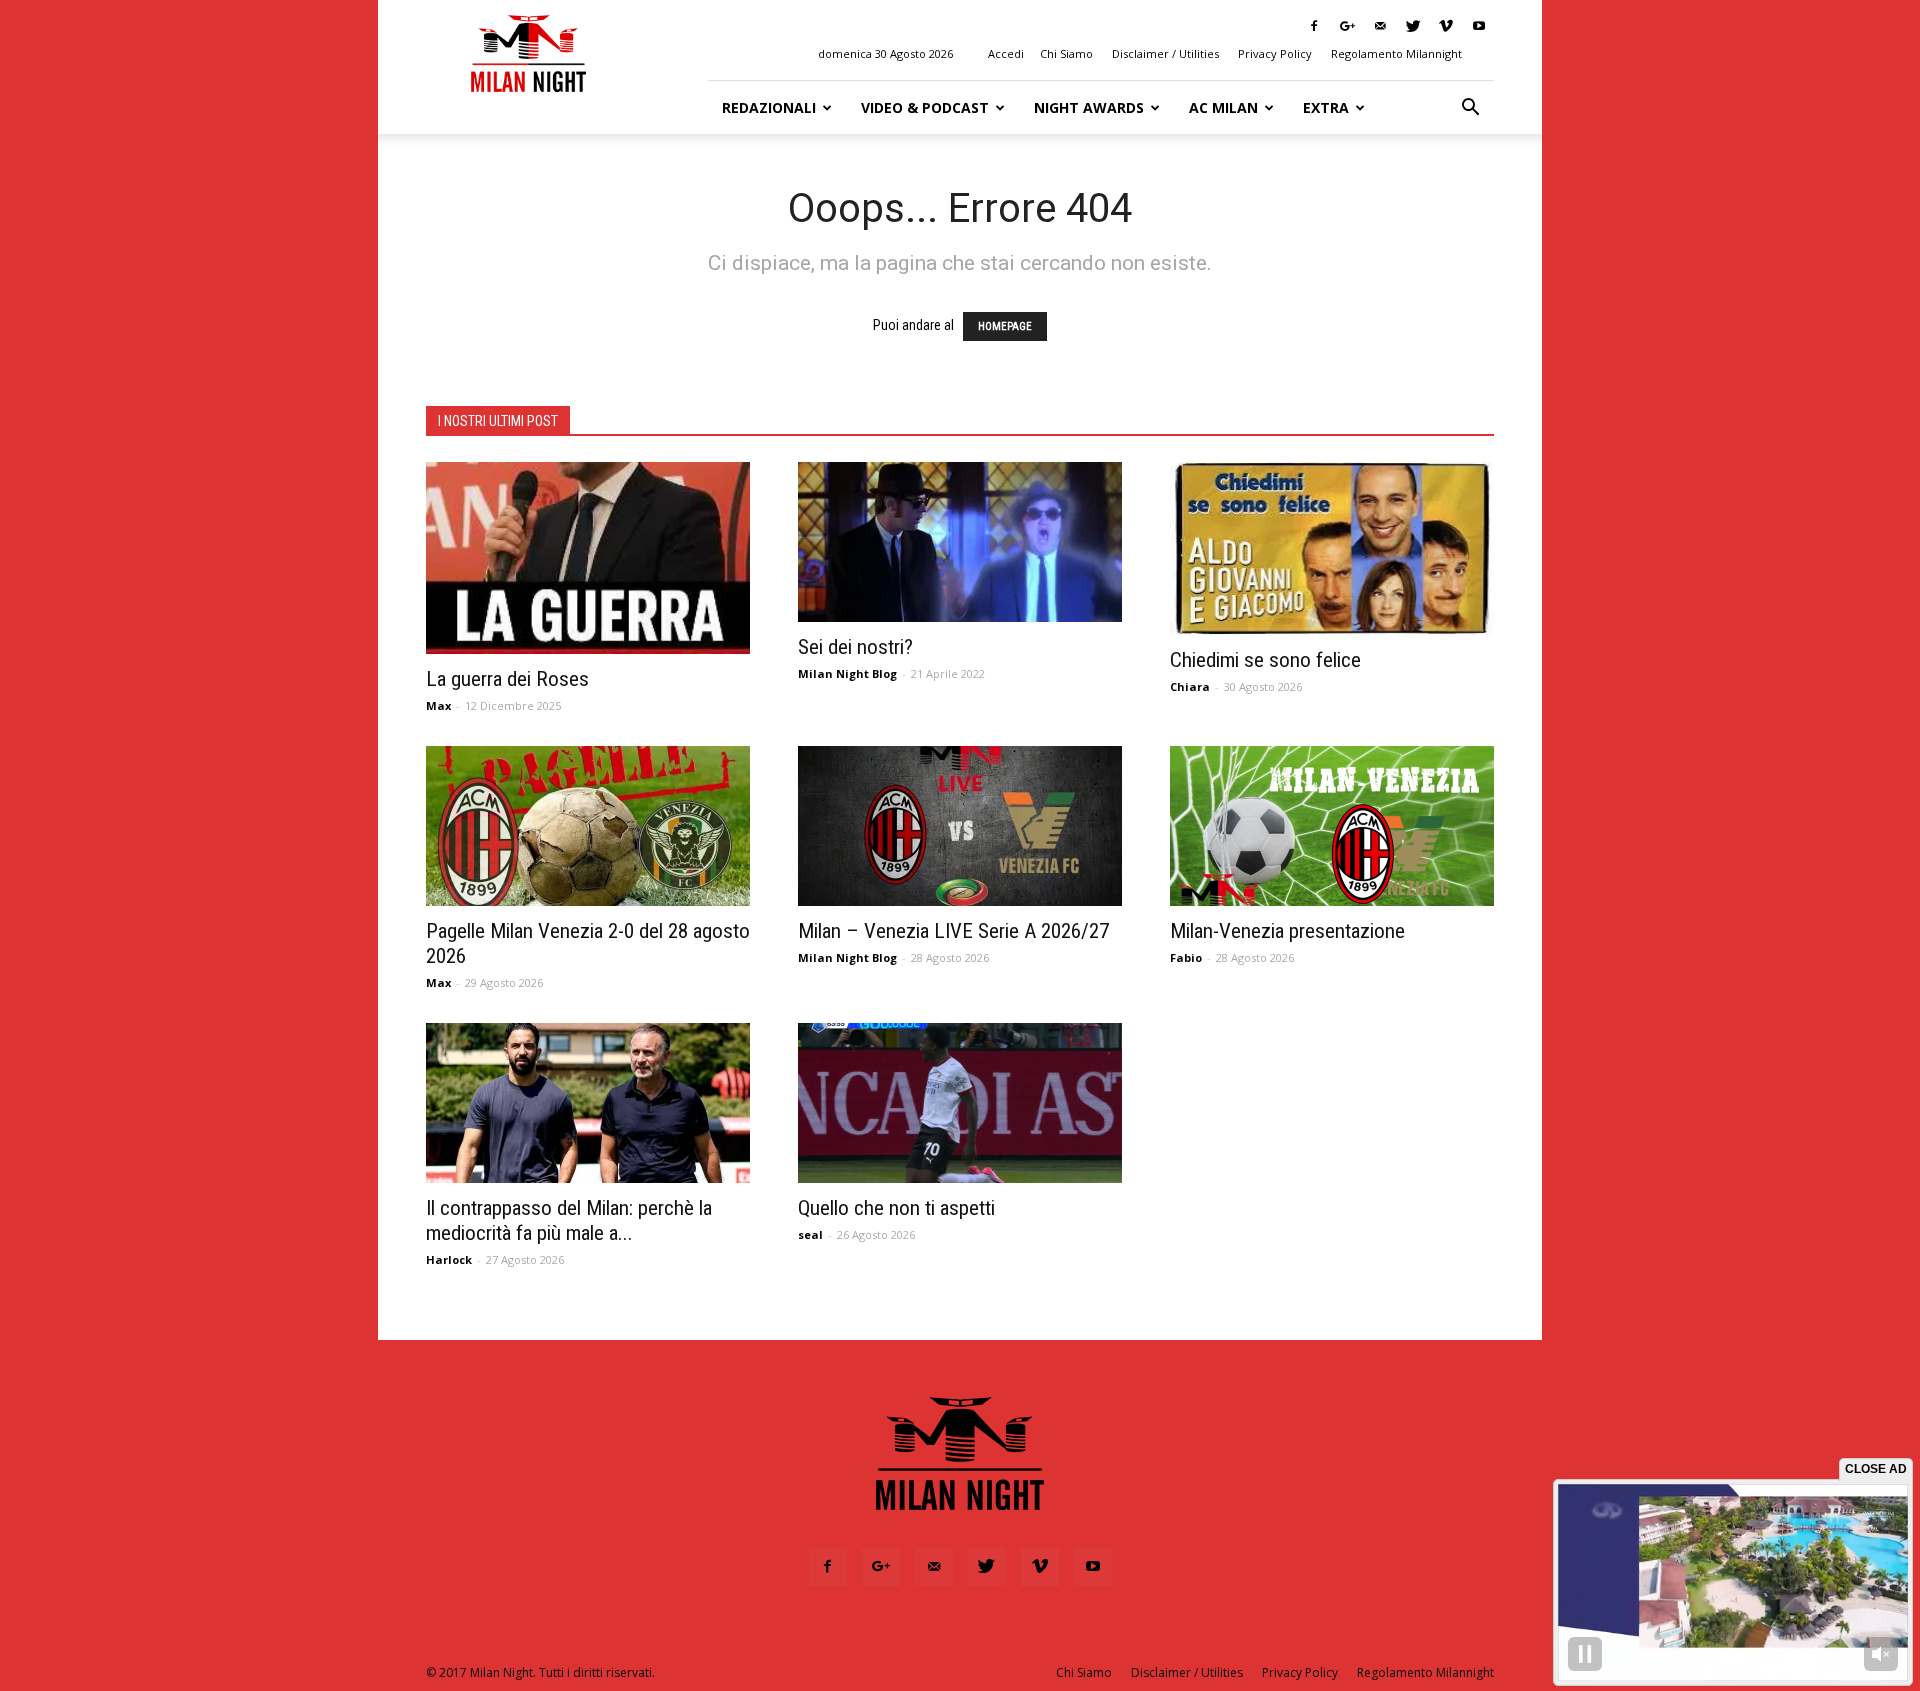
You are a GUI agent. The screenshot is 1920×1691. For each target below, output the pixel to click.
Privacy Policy (1275, 53)
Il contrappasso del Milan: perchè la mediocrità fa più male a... (569, 1220)
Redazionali (769, 107)
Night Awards (1089, 107)
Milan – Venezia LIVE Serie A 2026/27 (953, 931)
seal (810, 1234)
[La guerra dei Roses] (588, 558)
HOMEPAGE (1005, 326)
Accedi (1006, 53)
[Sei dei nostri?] (960, 542)
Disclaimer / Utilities (1165, 53)
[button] (1470, 108)
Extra (1326, 107)
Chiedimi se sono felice (1265, 660)
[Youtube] (1479, 26)
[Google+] (1347, 26)
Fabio (1186, 957)
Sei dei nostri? (855, 647)
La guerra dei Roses (507, 679)
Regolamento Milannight (1396, 53)
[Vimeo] (1446, 26)
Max (438, 705)
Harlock (449, 1259)
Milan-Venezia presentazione (1287, 931)
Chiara (1190, 686)
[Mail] (1380, 26)
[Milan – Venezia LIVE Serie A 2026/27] (960, 826)
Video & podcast (925, 107)
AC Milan (1223, 107)
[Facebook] (1314, 26)
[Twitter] (1413, 26)
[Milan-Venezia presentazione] (1332, 826)
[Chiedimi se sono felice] (1332, 548)
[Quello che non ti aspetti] (960, 1103)
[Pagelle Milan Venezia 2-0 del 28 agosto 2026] (588, 826)
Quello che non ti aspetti (896, 1208)
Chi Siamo (1066, 53)
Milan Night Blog (847, 673)
